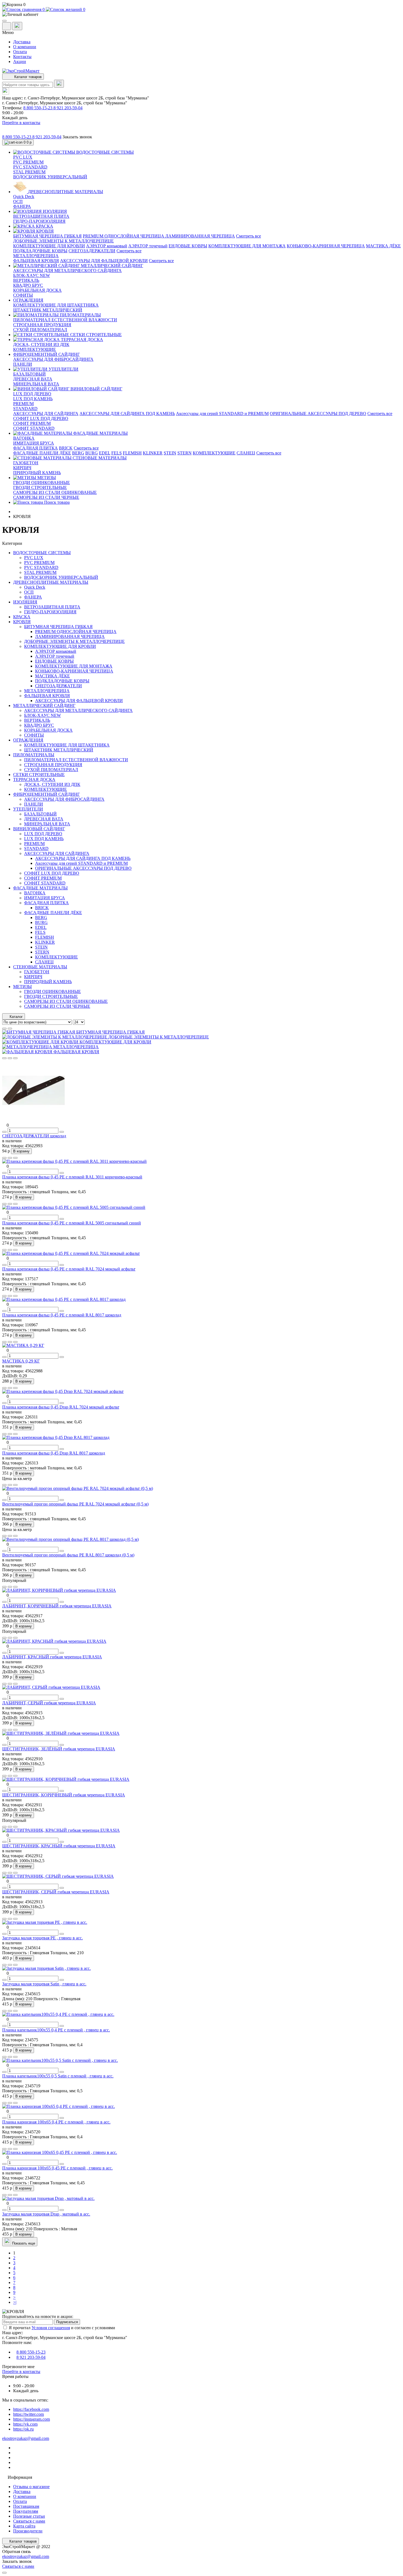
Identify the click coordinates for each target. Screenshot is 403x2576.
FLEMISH (132, 453)
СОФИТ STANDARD (34, 428)
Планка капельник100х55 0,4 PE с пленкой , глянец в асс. (56, 2030)
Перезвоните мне (18, 2367)
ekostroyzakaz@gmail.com (26, 2438)
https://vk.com (25, 2424)
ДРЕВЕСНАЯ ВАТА (33, 379)
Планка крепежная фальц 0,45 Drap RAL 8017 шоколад (54, 1453)
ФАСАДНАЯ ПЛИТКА (36, 448)
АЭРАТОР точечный (148, 246)
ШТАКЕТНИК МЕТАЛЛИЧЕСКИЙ (48, 310)
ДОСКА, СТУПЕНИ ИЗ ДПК (41, 344)
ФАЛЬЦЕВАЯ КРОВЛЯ (36, 261)
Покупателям (26, 2511)
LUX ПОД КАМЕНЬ (33, 399)
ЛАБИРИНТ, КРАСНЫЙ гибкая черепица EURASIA (52, 1657)
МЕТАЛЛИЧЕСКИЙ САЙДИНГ (44, 705)
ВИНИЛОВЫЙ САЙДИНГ (39, 829)
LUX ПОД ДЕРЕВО (32, 394)
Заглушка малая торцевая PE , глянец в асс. (42, 1938)
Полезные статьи (29, 2516)
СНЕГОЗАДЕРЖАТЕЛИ (92, 251)
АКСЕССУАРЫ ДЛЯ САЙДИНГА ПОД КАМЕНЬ (127, 413)
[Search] (59, 84)
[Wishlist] (10, 1058)
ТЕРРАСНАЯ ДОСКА (34, 779)
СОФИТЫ (23, 295)
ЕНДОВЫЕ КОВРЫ (188, 246)
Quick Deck (24, 197)
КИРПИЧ (22, 468)
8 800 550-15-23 (38, 108)
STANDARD (25, 409)
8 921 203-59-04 (68, 108)
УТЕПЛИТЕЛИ (28, 809)
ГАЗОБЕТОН (26, 463)
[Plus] (62, 1132)
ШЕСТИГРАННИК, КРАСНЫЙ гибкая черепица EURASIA (59, 1846)
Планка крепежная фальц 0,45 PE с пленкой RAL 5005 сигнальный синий (72, 1223)
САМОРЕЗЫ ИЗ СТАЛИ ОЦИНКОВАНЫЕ (55, 492)
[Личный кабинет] (201, 15)
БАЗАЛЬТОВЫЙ (29, 374)
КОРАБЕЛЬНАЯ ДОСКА (37, 290)
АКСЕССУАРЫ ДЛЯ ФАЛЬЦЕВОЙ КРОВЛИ (104, 261)
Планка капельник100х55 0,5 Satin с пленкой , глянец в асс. (58, 2076)
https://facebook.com (31, 2409)
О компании (25, 47)
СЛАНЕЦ (246, 453)
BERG (78, 453)
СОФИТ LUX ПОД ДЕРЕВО (41, 418)
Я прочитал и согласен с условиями (62, 2328)
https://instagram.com (32, 2419)
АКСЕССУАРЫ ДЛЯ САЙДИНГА (46, 413)
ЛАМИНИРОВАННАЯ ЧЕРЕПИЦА (200, 236)
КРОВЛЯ (22, 622)
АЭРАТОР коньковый (107, 246)
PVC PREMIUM (28, 162)
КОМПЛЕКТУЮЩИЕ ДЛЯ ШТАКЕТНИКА (56, 305)
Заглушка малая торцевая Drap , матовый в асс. (46, 2214)
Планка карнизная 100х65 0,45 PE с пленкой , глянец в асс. (57, 2168)
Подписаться (67, 2322)
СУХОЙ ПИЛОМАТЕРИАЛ (40, 330)
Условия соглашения (51, 2328)
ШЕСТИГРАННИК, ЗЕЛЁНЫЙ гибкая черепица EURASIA (59, 1749)
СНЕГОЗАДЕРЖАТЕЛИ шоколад (34, 1136)
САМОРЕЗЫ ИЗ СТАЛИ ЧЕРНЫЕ (46, 497)
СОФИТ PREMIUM (32, 423)
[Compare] (15, 1058)
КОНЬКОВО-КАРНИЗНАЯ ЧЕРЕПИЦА (326, 246)
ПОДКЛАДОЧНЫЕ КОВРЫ (40, 251)
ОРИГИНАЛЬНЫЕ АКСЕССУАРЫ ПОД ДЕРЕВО (318, 413)
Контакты (22, 57)
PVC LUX (23, 157)
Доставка (22, 42)
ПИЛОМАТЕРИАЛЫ (34, 755)
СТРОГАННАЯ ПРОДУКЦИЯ (42, 325)
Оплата (20, 52)
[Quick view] (4, 1058)
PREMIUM (23, 404)
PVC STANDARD (30, 167)
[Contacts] (17, 26)
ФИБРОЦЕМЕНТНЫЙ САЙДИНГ (46, 794)
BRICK (66, 448)
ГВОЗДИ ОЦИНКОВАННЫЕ (42, 483)
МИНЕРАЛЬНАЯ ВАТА (36, 384)
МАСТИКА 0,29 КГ (21, 1361)
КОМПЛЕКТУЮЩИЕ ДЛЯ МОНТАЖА (247, 246)
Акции (20, 61)
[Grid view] (10, 1029)
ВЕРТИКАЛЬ (26, 280)
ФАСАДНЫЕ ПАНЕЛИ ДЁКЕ (42, 453)
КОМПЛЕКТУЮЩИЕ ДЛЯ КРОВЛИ (49, 246)
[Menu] (4, 21)
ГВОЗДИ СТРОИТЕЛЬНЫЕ (40, 487)
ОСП (18, 201)
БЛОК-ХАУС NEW (32, 275)
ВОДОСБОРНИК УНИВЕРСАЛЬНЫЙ (50, 177)
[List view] (4, 1029)
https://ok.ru (23, 2429)
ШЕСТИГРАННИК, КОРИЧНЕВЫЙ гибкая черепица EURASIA (64, 1795)
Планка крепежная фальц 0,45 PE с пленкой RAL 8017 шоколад (62, 1315)
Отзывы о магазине (31, 2487)
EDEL (105, 453)
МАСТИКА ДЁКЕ (383, 246)
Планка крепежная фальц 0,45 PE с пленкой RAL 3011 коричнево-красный (72, 1177)
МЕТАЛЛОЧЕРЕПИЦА (36, 256)
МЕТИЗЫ (22, 987)
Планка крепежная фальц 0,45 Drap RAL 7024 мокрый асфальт (61, 1407)
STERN (185, 453)
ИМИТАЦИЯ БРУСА (34, 443)
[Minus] (4, 1132)
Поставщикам (26, 2506)
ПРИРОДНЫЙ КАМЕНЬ (37, 473)
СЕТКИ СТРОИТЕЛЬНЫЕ (39, 775)
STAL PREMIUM (29, 172)
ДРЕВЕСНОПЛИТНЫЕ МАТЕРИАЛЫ (51, 582)
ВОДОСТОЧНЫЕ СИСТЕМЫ (42, 553)
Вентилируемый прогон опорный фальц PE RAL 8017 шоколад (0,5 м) (68, 1555)
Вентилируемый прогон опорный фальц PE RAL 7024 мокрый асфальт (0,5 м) (75, 1504)
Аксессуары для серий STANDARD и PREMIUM (222, 413)
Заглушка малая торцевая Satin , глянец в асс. (44, 1984)
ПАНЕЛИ (23, 364)
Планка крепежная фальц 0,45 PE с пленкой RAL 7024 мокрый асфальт (69, 1269)
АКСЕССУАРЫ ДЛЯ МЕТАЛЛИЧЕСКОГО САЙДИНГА (67, 271)
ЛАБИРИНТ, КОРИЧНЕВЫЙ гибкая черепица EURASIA (57, 1606)
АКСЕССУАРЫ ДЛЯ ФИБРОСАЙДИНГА (53, 359)
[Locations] (7, 26)
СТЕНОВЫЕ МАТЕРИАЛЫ (40, 967)
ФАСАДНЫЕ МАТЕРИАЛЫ (40, 888)
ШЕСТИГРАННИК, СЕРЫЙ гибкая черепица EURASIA (56, 1892)
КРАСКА (22, 617)
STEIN (170, 453)
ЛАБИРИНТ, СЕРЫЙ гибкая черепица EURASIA (49, 1703)
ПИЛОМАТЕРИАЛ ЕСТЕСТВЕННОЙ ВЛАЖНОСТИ (65, 320)
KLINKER (153, 453)
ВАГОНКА (24, 438)
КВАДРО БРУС (28, 285)
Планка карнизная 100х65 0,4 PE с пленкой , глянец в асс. (56, 2122)
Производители (28, 2531)
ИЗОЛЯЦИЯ (25, 602)
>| (15, 2302)
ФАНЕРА (22, 206)
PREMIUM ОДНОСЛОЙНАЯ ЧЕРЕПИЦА (124, 236)
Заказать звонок (77, 137)
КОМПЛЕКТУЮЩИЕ (35, 349)
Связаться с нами (29, 2521)
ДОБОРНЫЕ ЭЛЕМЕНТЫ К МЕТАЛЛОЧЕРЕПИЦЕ (63, 241)
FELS (117, 453)
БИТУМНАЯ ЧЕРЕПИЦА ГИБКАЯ (47, 236)
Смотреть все (249, 236)
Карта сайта (24, 2526)
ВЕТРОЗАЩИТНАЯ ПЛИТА (41, 216)
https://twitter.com (29, 2414)
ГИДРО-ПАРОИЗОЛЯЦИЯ (39, 221)
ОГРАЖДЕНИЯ (28, 740)
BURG (92, 453)
